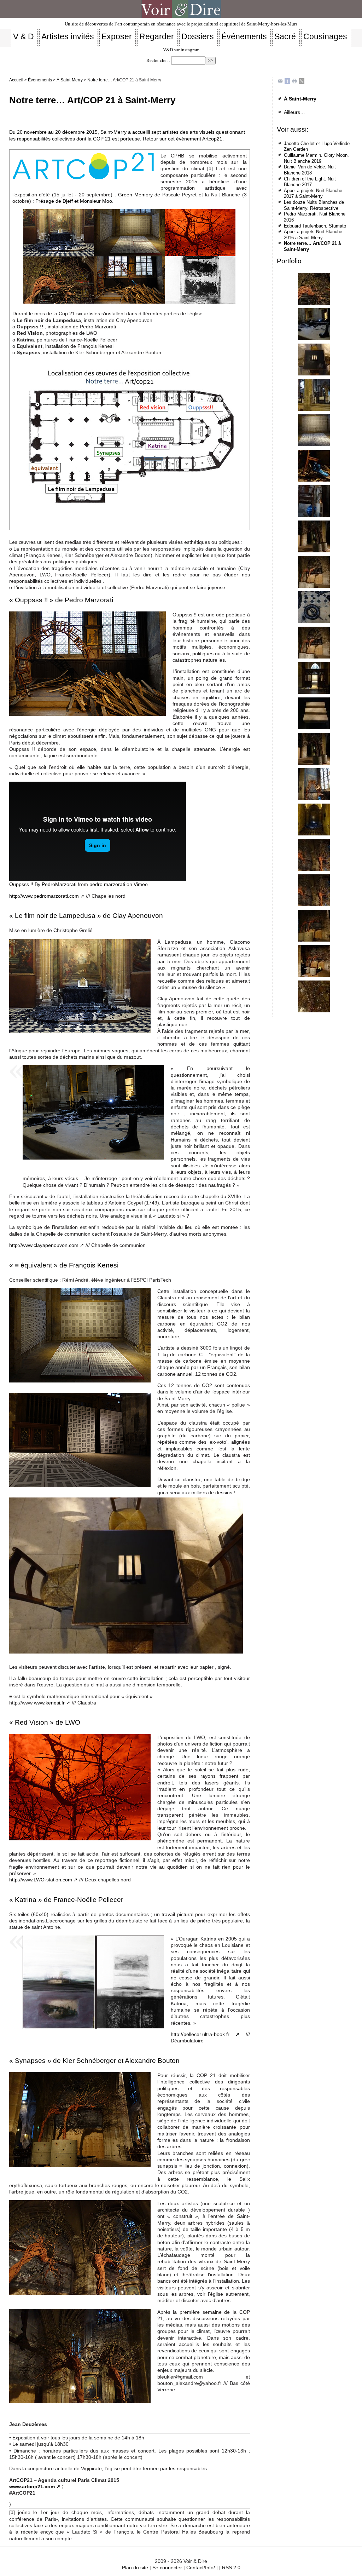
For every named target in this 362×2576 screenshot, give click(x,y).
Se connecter (167, 2568)
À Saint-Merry (70, 80)
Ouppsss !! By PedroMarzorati (43, 884)
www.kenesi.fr (49, 1703)
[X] (302, 81)
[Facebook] (287, 81)
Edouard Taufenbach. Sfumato (315, 226)
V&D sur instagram (181, 50)
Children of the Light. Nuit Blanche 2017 (310, 182)
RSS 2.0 (231, 2568)
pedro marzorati (107, 884)
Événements (40, 80)
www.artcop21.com (32, 2486)
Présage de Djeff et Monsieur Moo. (74, 201)
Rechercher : (158, 61)
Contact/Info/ (201, 2568)
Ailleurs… (294, 112)
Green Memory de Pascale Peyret (157, 195)
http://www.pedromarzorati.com (44, 896)
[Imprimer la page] (294, 81)
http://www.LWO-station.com (41, 1880)
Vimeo (141, 884)
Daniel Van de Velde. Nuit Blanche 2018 (310, 170)
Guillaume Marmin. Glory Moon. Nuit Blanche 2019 (316, 158)
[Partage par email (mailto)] (280, 81)
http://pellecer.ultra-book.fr (200, 2034)
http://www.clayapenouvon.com (44, 1245)
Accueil (16, 80)
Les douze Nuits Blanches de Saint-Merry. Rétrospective (314, 205)
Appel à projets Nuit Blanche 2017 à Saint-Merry (313, 194)
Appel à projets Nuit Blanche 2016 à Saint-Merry (313, 235)
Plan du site (135, 2568)
